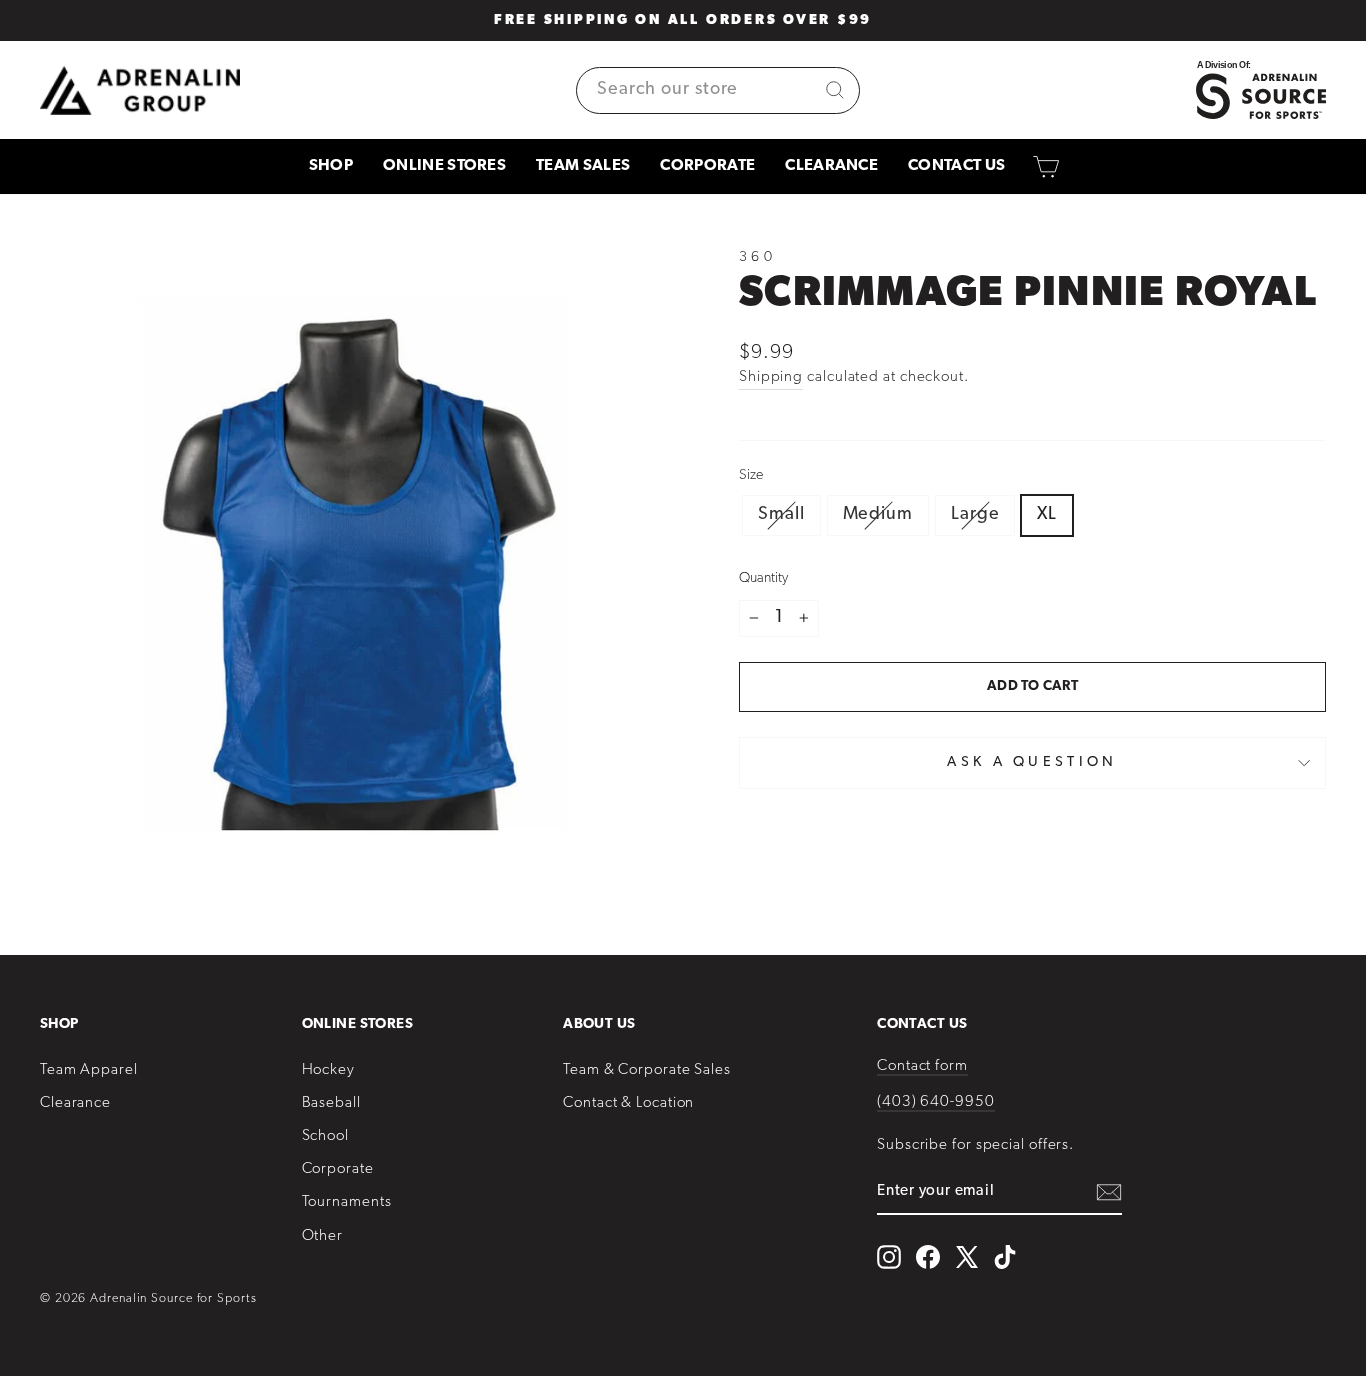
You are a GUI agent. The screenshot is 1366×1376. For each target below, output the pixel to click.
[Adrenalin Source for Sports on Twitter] (966, 1256)
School (325, 1136)
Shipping (771, 377)
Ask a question (1032, 762)
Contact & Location (628, 1103)
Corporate (707, 166)
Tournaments (347, 1202)
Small (781, 515)
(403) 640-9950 (936, 1102)
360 (757, 257)
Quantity (763, 578)
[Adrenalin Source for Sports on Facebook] (928, 1257)
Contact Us (956, 166)
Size (751, 475)
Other (323, 1236)
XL (1047, 515)
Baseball (331, 1103)
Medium (878, 515)
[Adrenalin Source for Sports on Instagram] (889, 1257)
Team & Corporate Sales (647, 1070)
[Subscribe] (1109, 1192)
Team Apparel (89, 1070)
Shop (331, 166)
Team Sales (583, 166)
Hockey (328, 1070)
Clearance (831, 166)
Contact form (922, 1066)
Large (975, 515)
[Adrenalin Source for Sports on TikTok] (1005, 1257)
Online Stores (444, 166)
